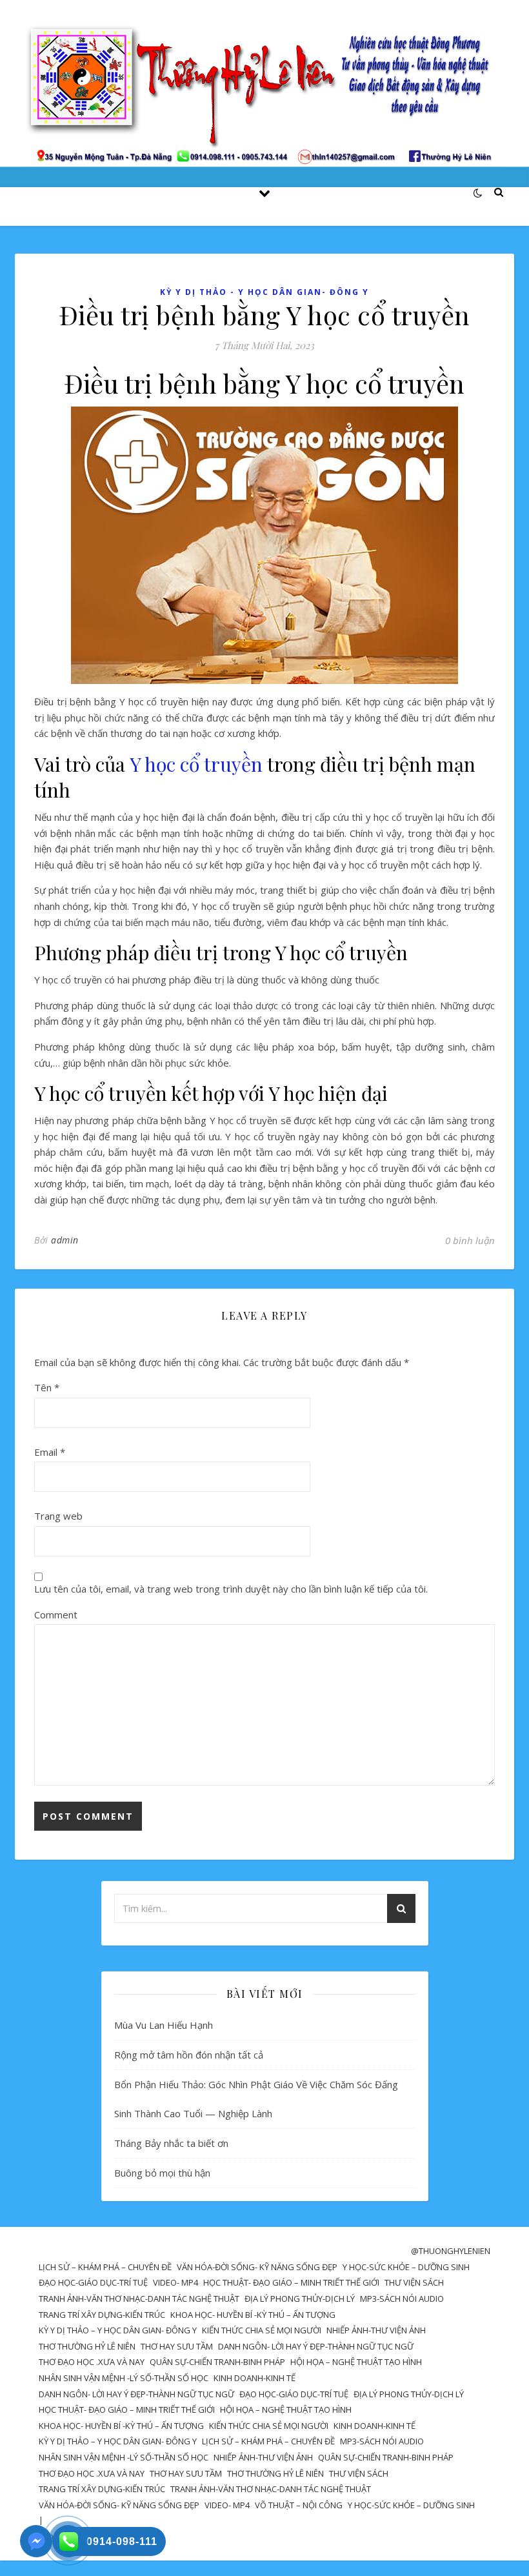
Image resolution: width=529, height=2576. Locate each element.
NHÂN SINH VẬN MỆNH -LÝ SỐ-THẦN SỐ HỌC (124, 2378)
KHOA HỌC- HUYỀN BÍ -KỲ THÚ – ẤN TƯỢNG (253, 2315)
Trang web (58, 1516)
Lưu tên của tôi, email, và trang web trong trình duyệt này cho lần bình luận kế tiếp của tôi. (231, 1589)
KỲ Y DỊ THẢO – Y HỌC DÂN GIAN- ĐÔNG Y (118, 2330)
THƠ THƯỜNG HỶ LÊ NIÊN (87, 2346)
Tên (47, 1387)
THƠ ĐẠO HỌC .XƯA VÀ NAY (92, 2362)
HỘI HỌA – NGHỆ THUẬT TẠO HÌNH (356, 2362)
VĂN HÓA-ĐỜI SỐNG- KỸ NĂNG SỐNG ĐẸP (257, 2267)
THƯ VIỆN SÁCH (414, 2282)
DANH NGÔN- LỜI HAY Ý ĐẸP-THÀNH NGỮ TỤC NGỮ (316, 2346)
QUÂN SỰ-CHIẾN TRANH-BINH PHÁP (217, 2362)
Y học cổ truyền (196, 764)
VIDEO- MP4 (175, 2282)
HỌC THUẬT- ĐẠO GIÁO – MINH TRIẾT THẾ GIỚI (291, 2282)
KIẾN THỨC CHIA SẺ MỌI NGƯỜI (262, 2330)
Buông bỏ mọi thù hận (162, 2173)
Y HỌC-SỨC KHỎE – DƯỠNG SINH (406, 2267)
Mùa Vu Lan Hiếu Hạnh (164, 2025)
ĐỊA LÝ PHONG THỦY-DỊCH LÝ (300, 2299)
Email (50, 1452)
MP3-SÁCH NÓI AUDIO (402, 2299)
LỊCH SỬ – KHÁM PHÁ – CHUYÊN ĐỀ (105, 2267)
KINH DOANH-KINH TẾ (255, 2378)
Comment (56, 1615)
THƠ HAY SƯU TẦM (177, 2346)
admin (65, 1240)
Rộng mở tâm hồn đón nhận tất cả (189, 2055)
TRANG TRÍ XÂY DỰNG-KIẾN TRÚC (102, 2315)
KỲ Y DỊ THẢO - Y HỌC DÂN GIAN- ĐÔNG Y (264, 292)
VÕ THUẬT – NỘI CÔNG (299, 2505)
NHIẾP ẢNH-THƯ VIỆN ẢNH (376, 2330)
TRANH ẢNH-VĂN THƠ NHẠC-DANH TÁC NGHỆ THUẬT (139, 2299)
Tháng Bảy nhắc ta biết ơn (171, 2143)
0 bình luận (470, 1240)
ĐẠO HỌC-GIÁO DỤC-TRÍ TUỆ (93, 2282)
